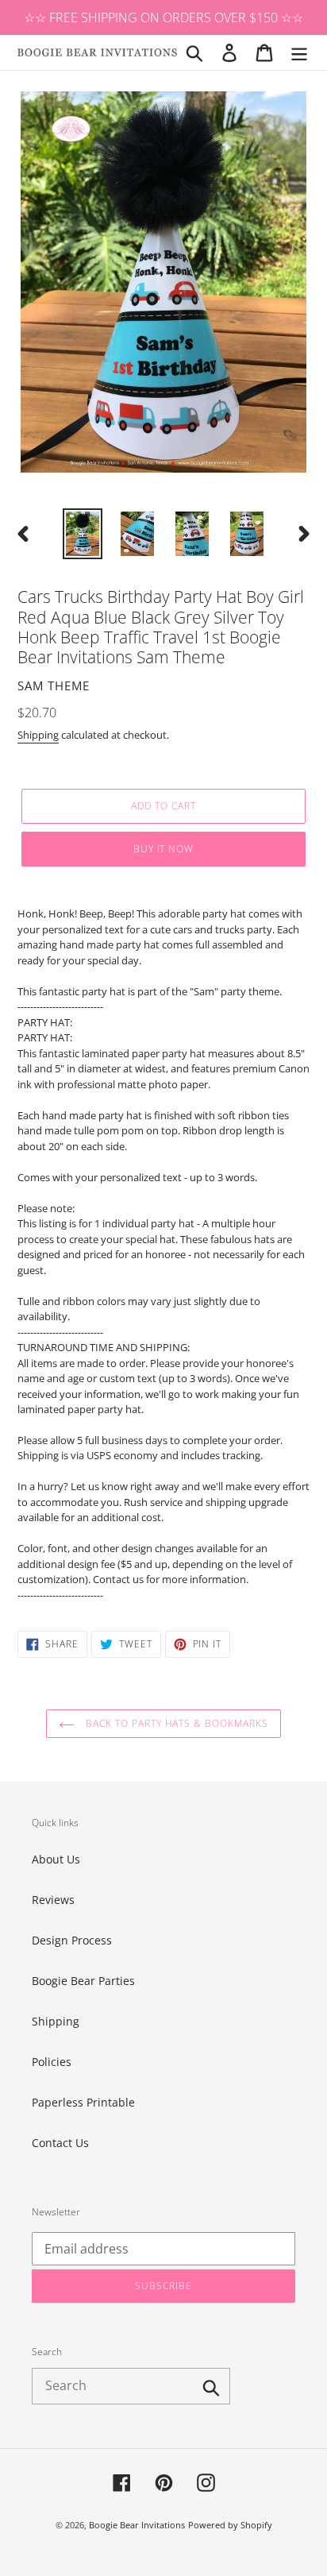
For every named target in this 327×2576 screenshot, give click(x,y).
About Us (56, 1859)
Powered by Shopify (230, 2525)
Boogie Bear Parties (83, 1981)
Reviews (53, 1900)
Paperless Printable (83, 2102)
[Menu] (299, 52)
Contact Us (60, 2143)
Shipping (38, 735)
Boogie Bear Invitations (137, 2525)
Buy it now (164, 849)
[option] (83, 534)
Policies (52, 2062)
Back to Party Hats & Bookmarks (175, 1723)
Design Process (72, 1940)
